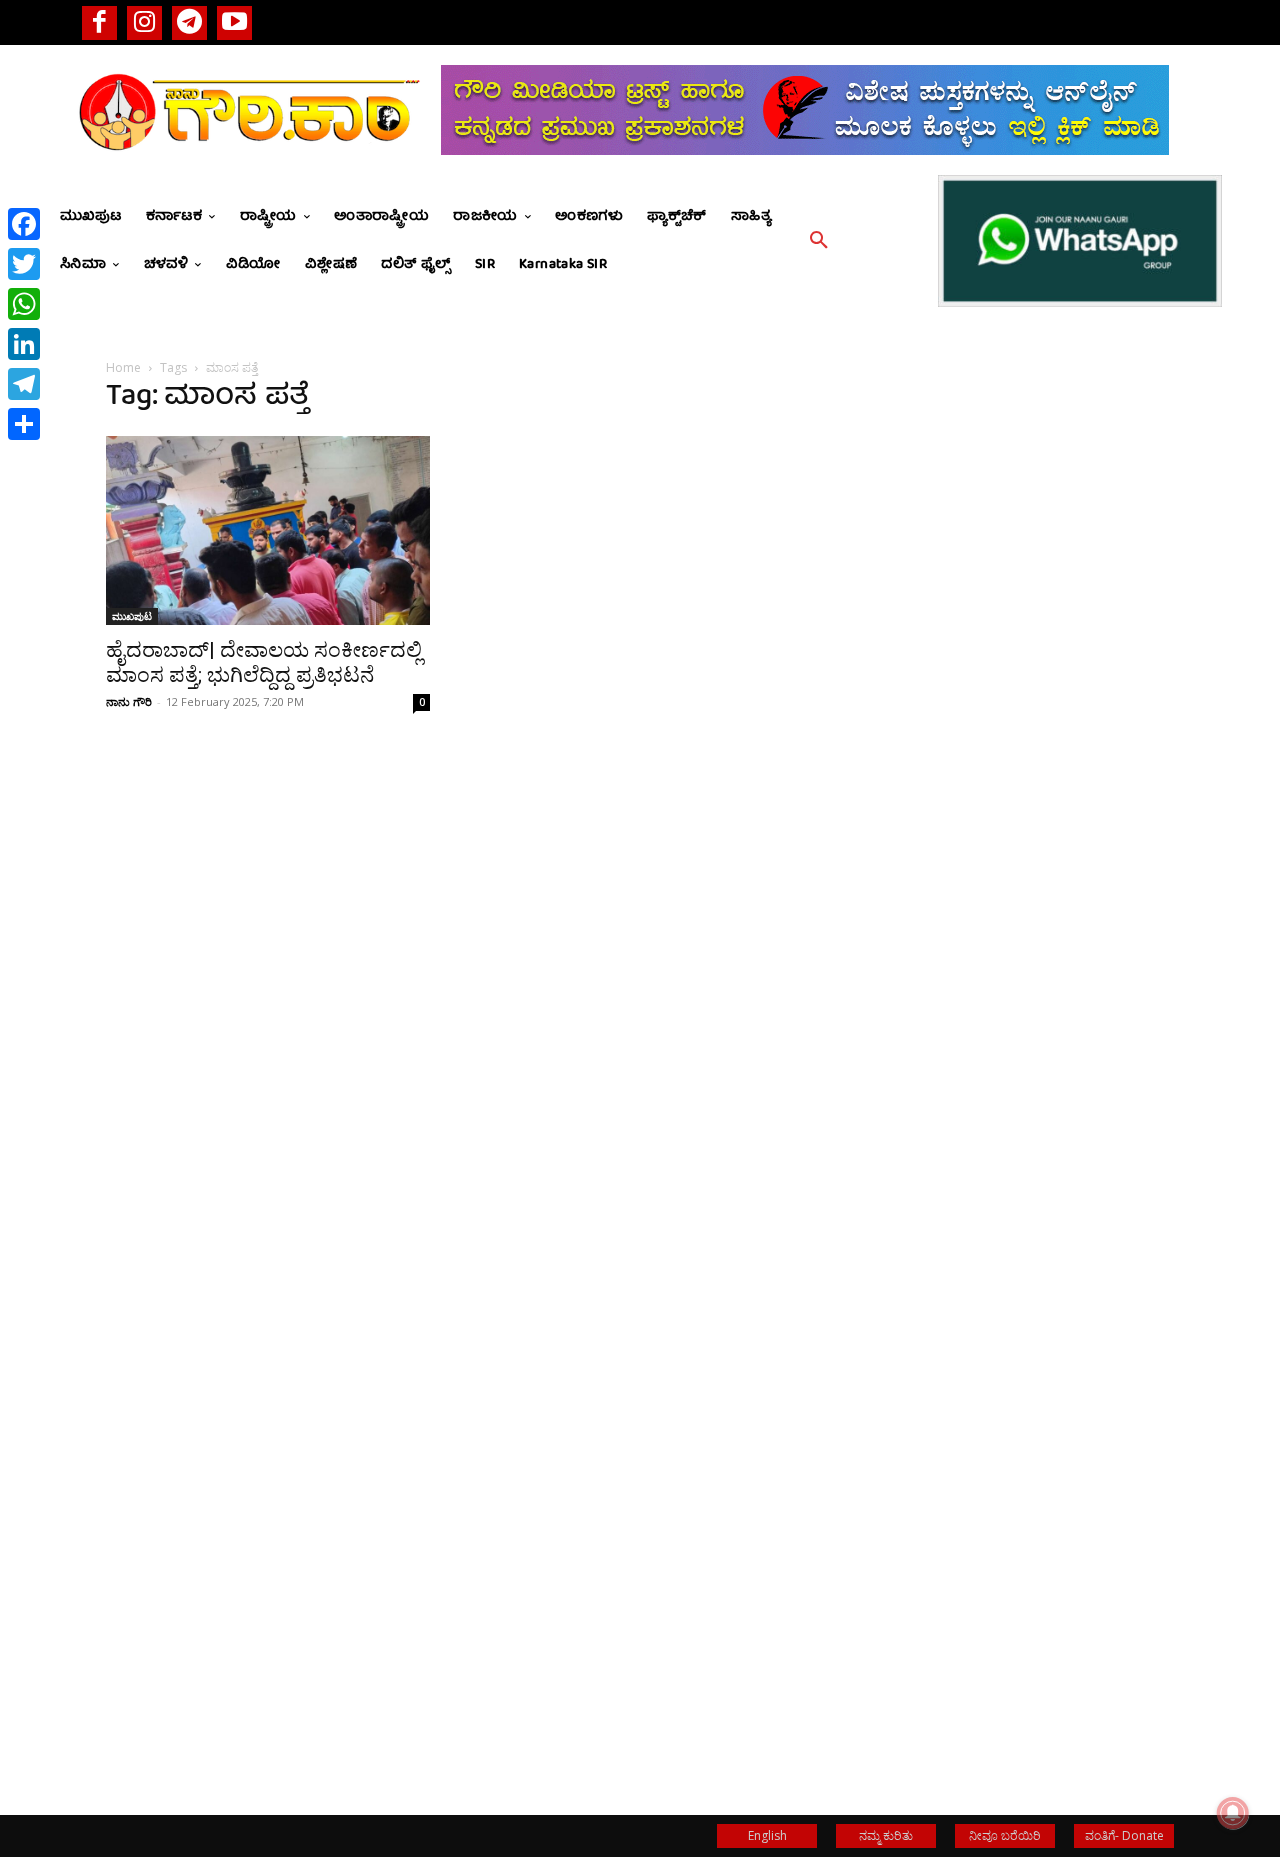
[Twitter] (24, 264)
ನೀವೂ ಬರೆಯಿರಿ (1005, 1835)
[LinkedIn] (24, 344)
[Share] (24, 424)
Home (123, 367)
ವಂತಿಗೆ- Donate (1124, 1835)
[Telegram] (189, 22)
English (767, 1835)
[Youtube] (234, 22)
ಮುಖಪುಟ (132, 616)
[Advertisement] (1012, 781)
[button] (819, 241)
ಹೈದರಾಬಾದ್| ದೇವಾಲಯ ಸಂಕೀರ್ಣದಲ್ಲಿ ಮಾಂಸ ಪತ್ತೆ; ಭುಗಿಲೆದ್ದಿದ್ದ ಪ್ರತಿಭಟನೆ (264, 662)
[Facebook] (99, 22)
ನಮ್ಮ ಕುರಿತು (886, 1835)
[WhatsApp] (24, 304)
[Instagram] (144, 22)
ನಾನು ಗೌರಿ (129, 701)
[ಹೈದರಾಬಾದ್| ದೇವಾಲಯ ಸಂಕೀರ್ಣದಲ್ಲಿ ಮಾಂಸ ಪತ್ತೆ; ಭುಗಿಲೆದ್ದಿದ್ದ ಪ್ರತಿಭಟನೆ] (268, 531)
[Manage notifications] (1233, 1813)
